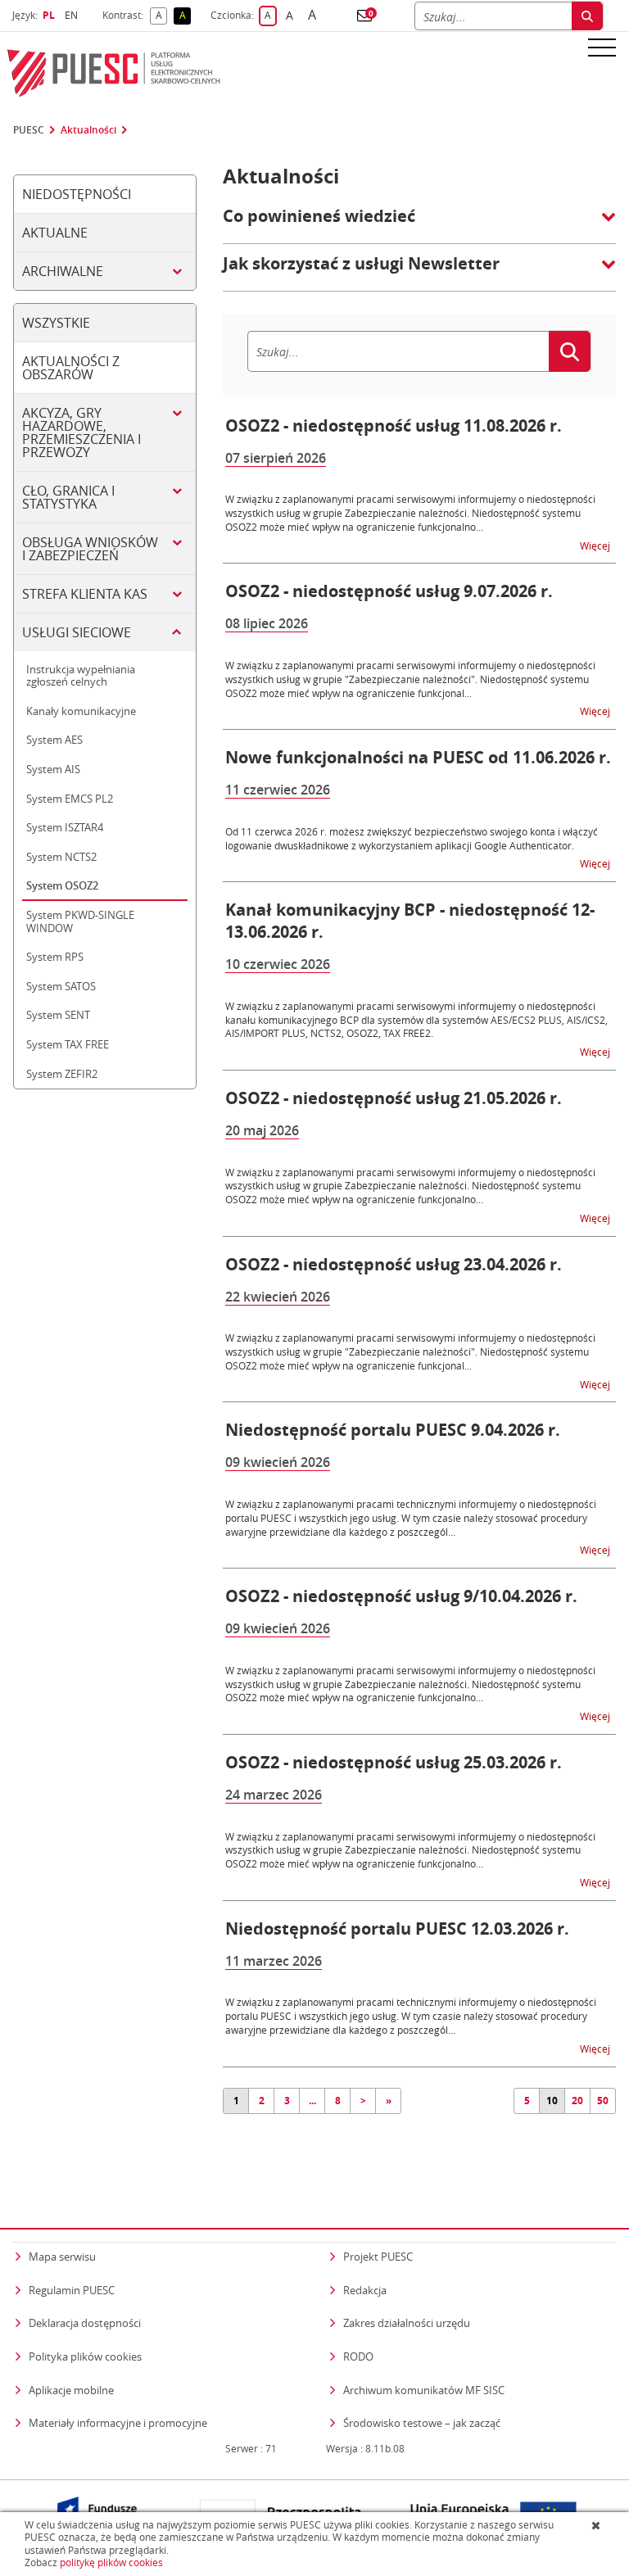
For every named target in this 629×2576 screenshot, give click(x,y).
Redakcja (365, 2290)
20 (577, 2101)
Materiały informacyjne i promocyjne (118, 2423)
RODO (358, 2356)
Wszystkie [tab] (56, 323)
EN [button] (73, 15)
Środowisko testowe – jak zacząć (422, 2422)
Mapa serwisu (62, 2257)
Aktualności (88, 130)
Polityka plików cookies (85, 2356)
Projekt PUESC (378, 2257)
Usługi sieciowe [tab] (77, 632)
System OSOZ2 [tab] (62, 885)
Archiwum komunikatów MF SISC (424, 2390)
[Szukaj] (587, 16)
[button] (364, 16)
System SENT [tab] (58, 1015)
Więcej (596, 545)
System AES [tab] (54, 740)
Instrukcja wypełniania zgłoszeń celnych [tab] (81, 676)
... (312, 2101)
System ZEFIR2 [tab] (62, 1074)
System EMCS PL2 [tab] (70, 799)
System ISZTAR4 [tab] (65, 827)
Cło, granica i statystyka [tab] (68, 497)
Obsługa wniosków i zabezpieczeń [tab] (90, 549)
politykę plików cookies (111, 2562)
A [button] (161, 16)
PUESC (29, 130)
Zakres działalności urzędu (407, 2322)
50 (603, 2101)
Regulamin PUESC (72, 2290)
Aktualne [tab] (55, 233)
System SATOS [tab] (61, 986)
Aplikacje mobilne (71, 2390)
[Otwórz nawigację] (602, 47)
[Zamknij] (597, 2525)
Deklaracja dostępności (85, 2323)
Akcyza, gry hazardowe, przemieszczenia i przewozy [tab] (81, 432)
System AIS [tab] (53, 769)
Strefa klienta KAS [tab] (85, 594)
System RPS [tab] (55, 957)
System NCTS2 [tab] (61, 857)
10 (552, 2101)
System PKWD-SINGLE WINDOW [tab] (80, 921)
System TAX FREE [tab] (68, 1044)
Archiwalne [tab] (63, 271)
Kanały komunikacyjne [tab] (81, 711)
